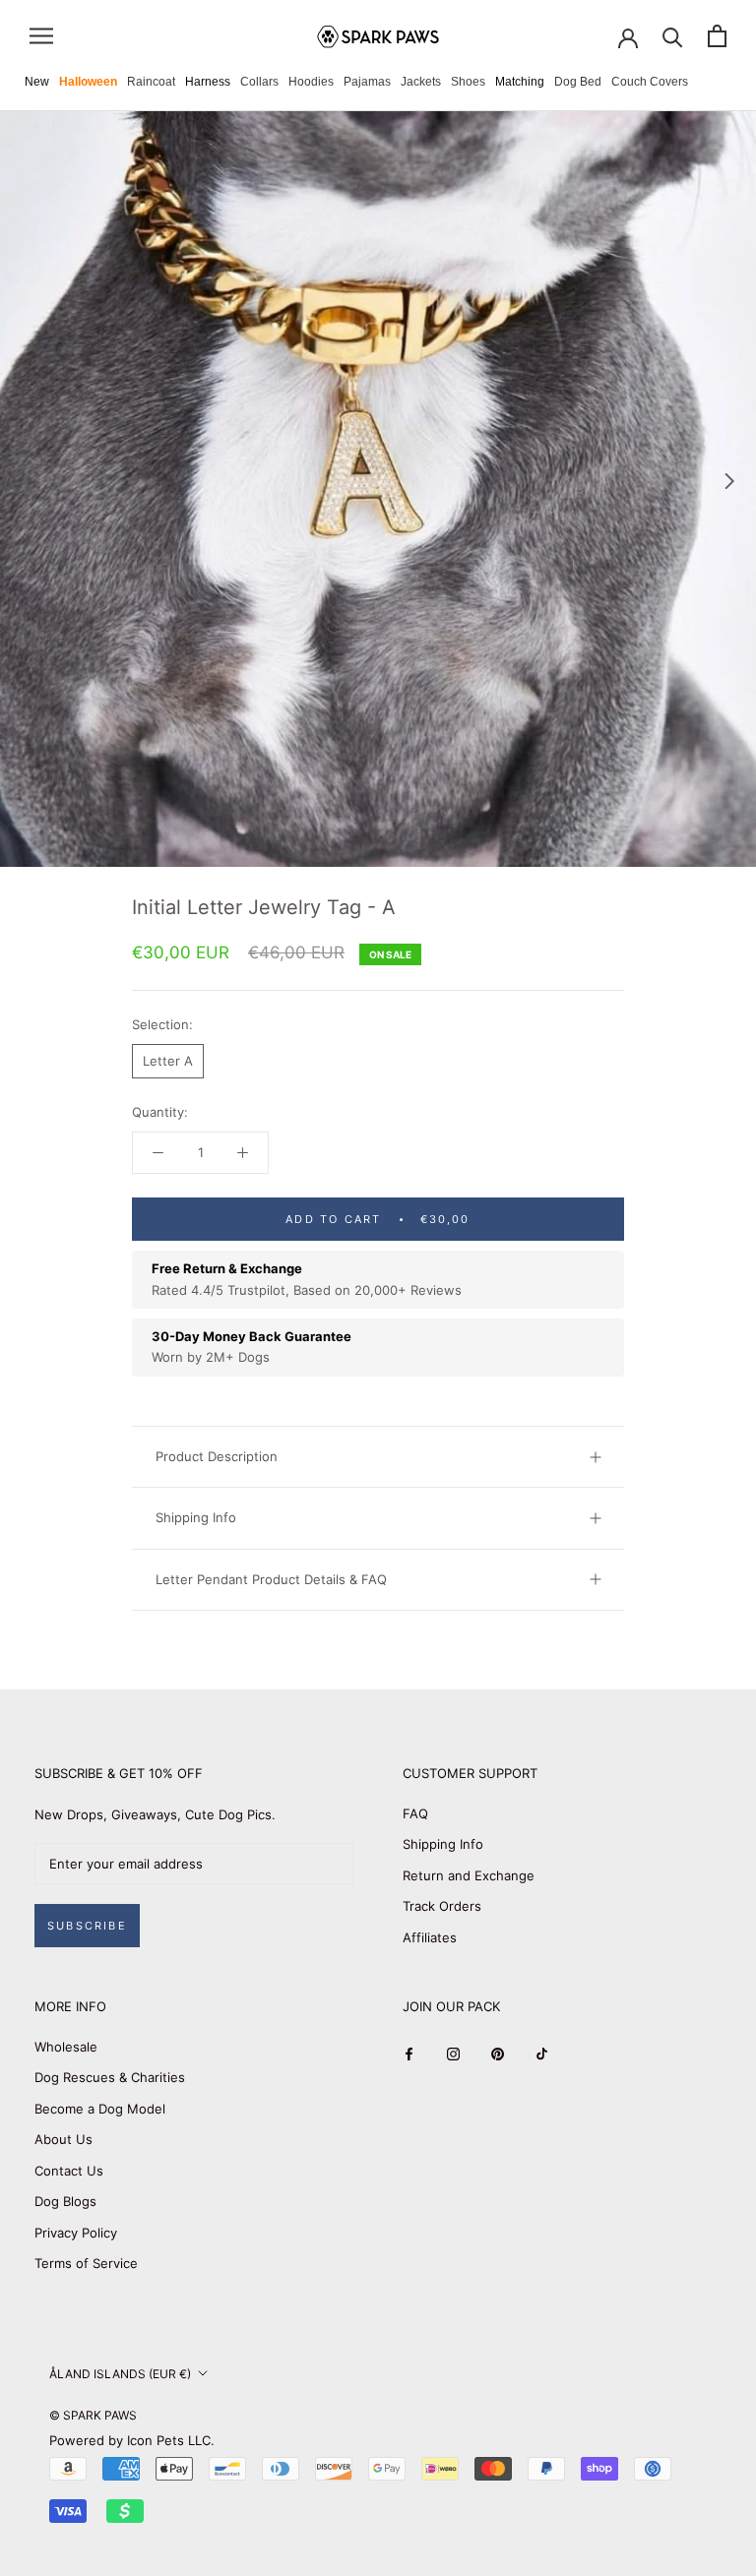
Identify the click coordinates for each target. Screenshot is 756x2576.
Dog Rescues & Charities (110, 2077)
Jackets (421, 82)
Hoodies (311, 82)
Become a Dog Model (100, 2109)
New (37, 82)
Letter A (168, 1061)
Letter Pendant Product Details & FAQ (271, 1579)
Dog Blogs (65, 2201)
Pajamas (367, 82)
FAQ (415, 1813)
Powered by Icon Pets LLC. (132, 2440)
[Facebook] (409, 2054)
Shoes (468, 82)
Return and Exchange (469, 1875)
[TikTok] (542, 2054)
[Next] (729, 481)
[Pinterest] (498, 2054)
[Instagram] (453, 2054)
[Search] (673, 36)
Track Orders (442, 1906)
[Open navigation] (41, 36)
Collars (259, 82)
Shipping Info (196, 1517)
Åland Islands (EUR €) (120, 2374)
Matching (520, 82)
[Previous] (27, 481)
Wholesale (66, 2047)
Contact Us (69, 2171)
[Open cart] (717, 36)
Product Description (217, 1456)
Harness (208, 82)
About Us (63, 2139)
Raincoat (151, 82)
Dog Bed (578, 82)
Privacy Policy (76, 2233)
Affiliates (430, 1937)
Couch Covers (650, 82)
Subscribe (87, 1926)
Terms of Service (86, 2263)
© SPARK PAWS (93, 2415)
